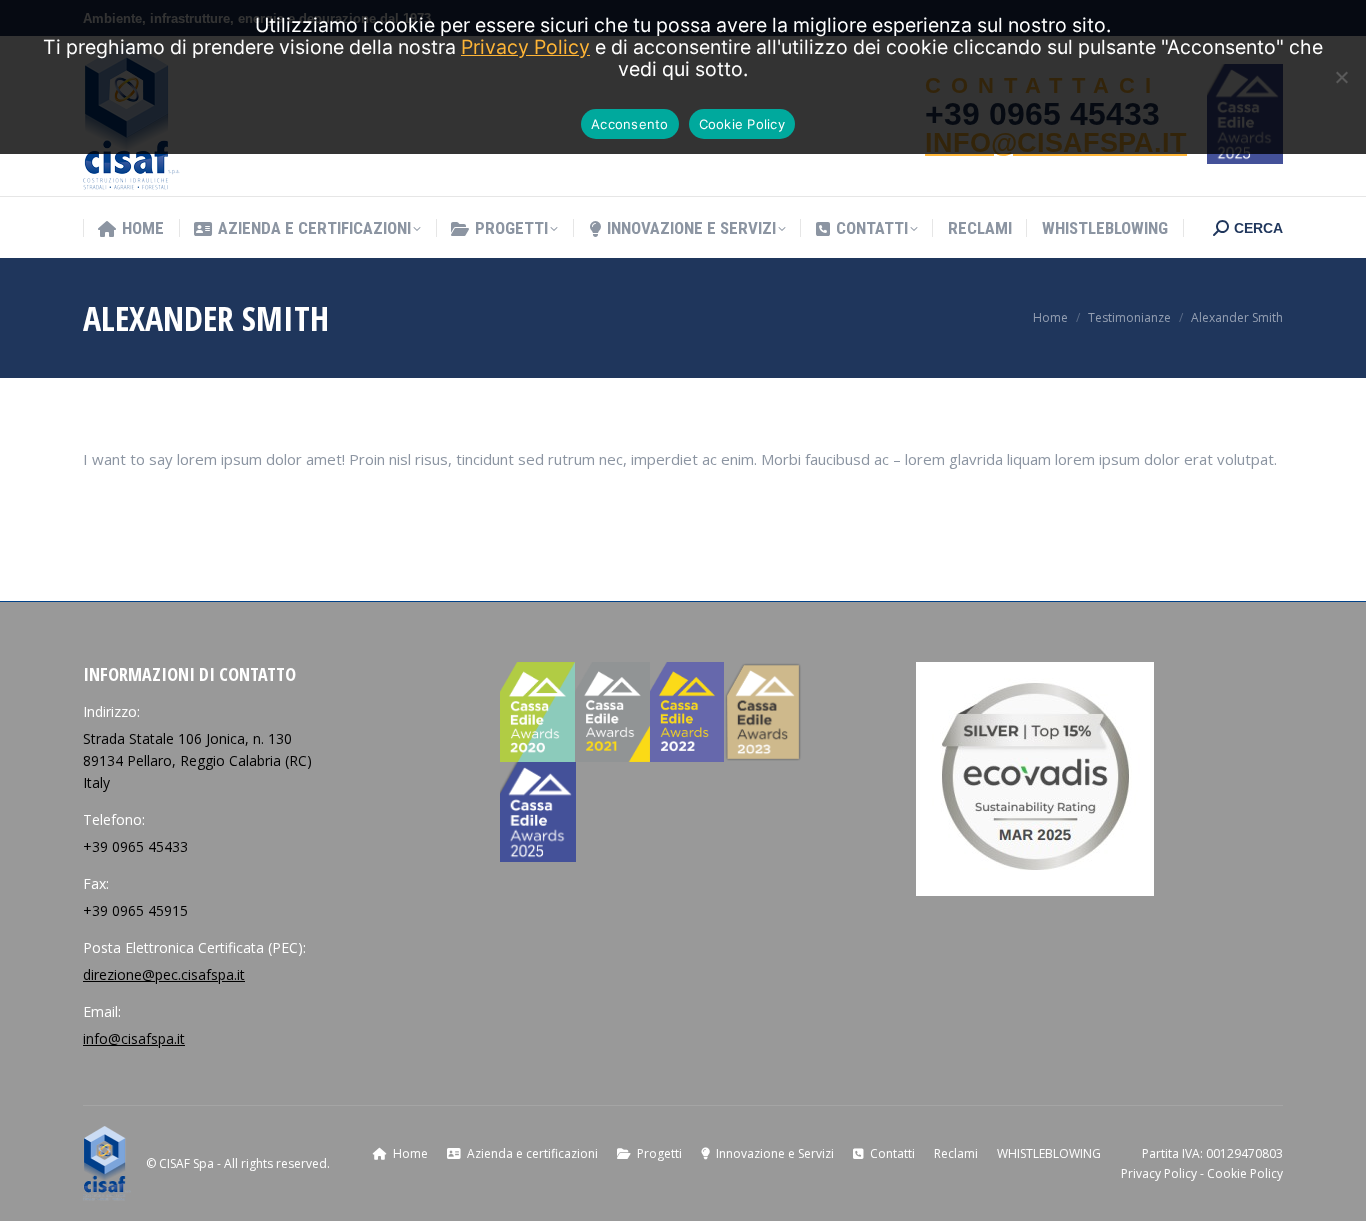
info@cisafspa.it (134, 1038)
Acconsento (630, 124)
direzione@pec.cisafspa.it (164, 974)
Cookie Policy (1245, 1173)
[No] (1341, 77)
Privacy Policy (1159, 1173)
